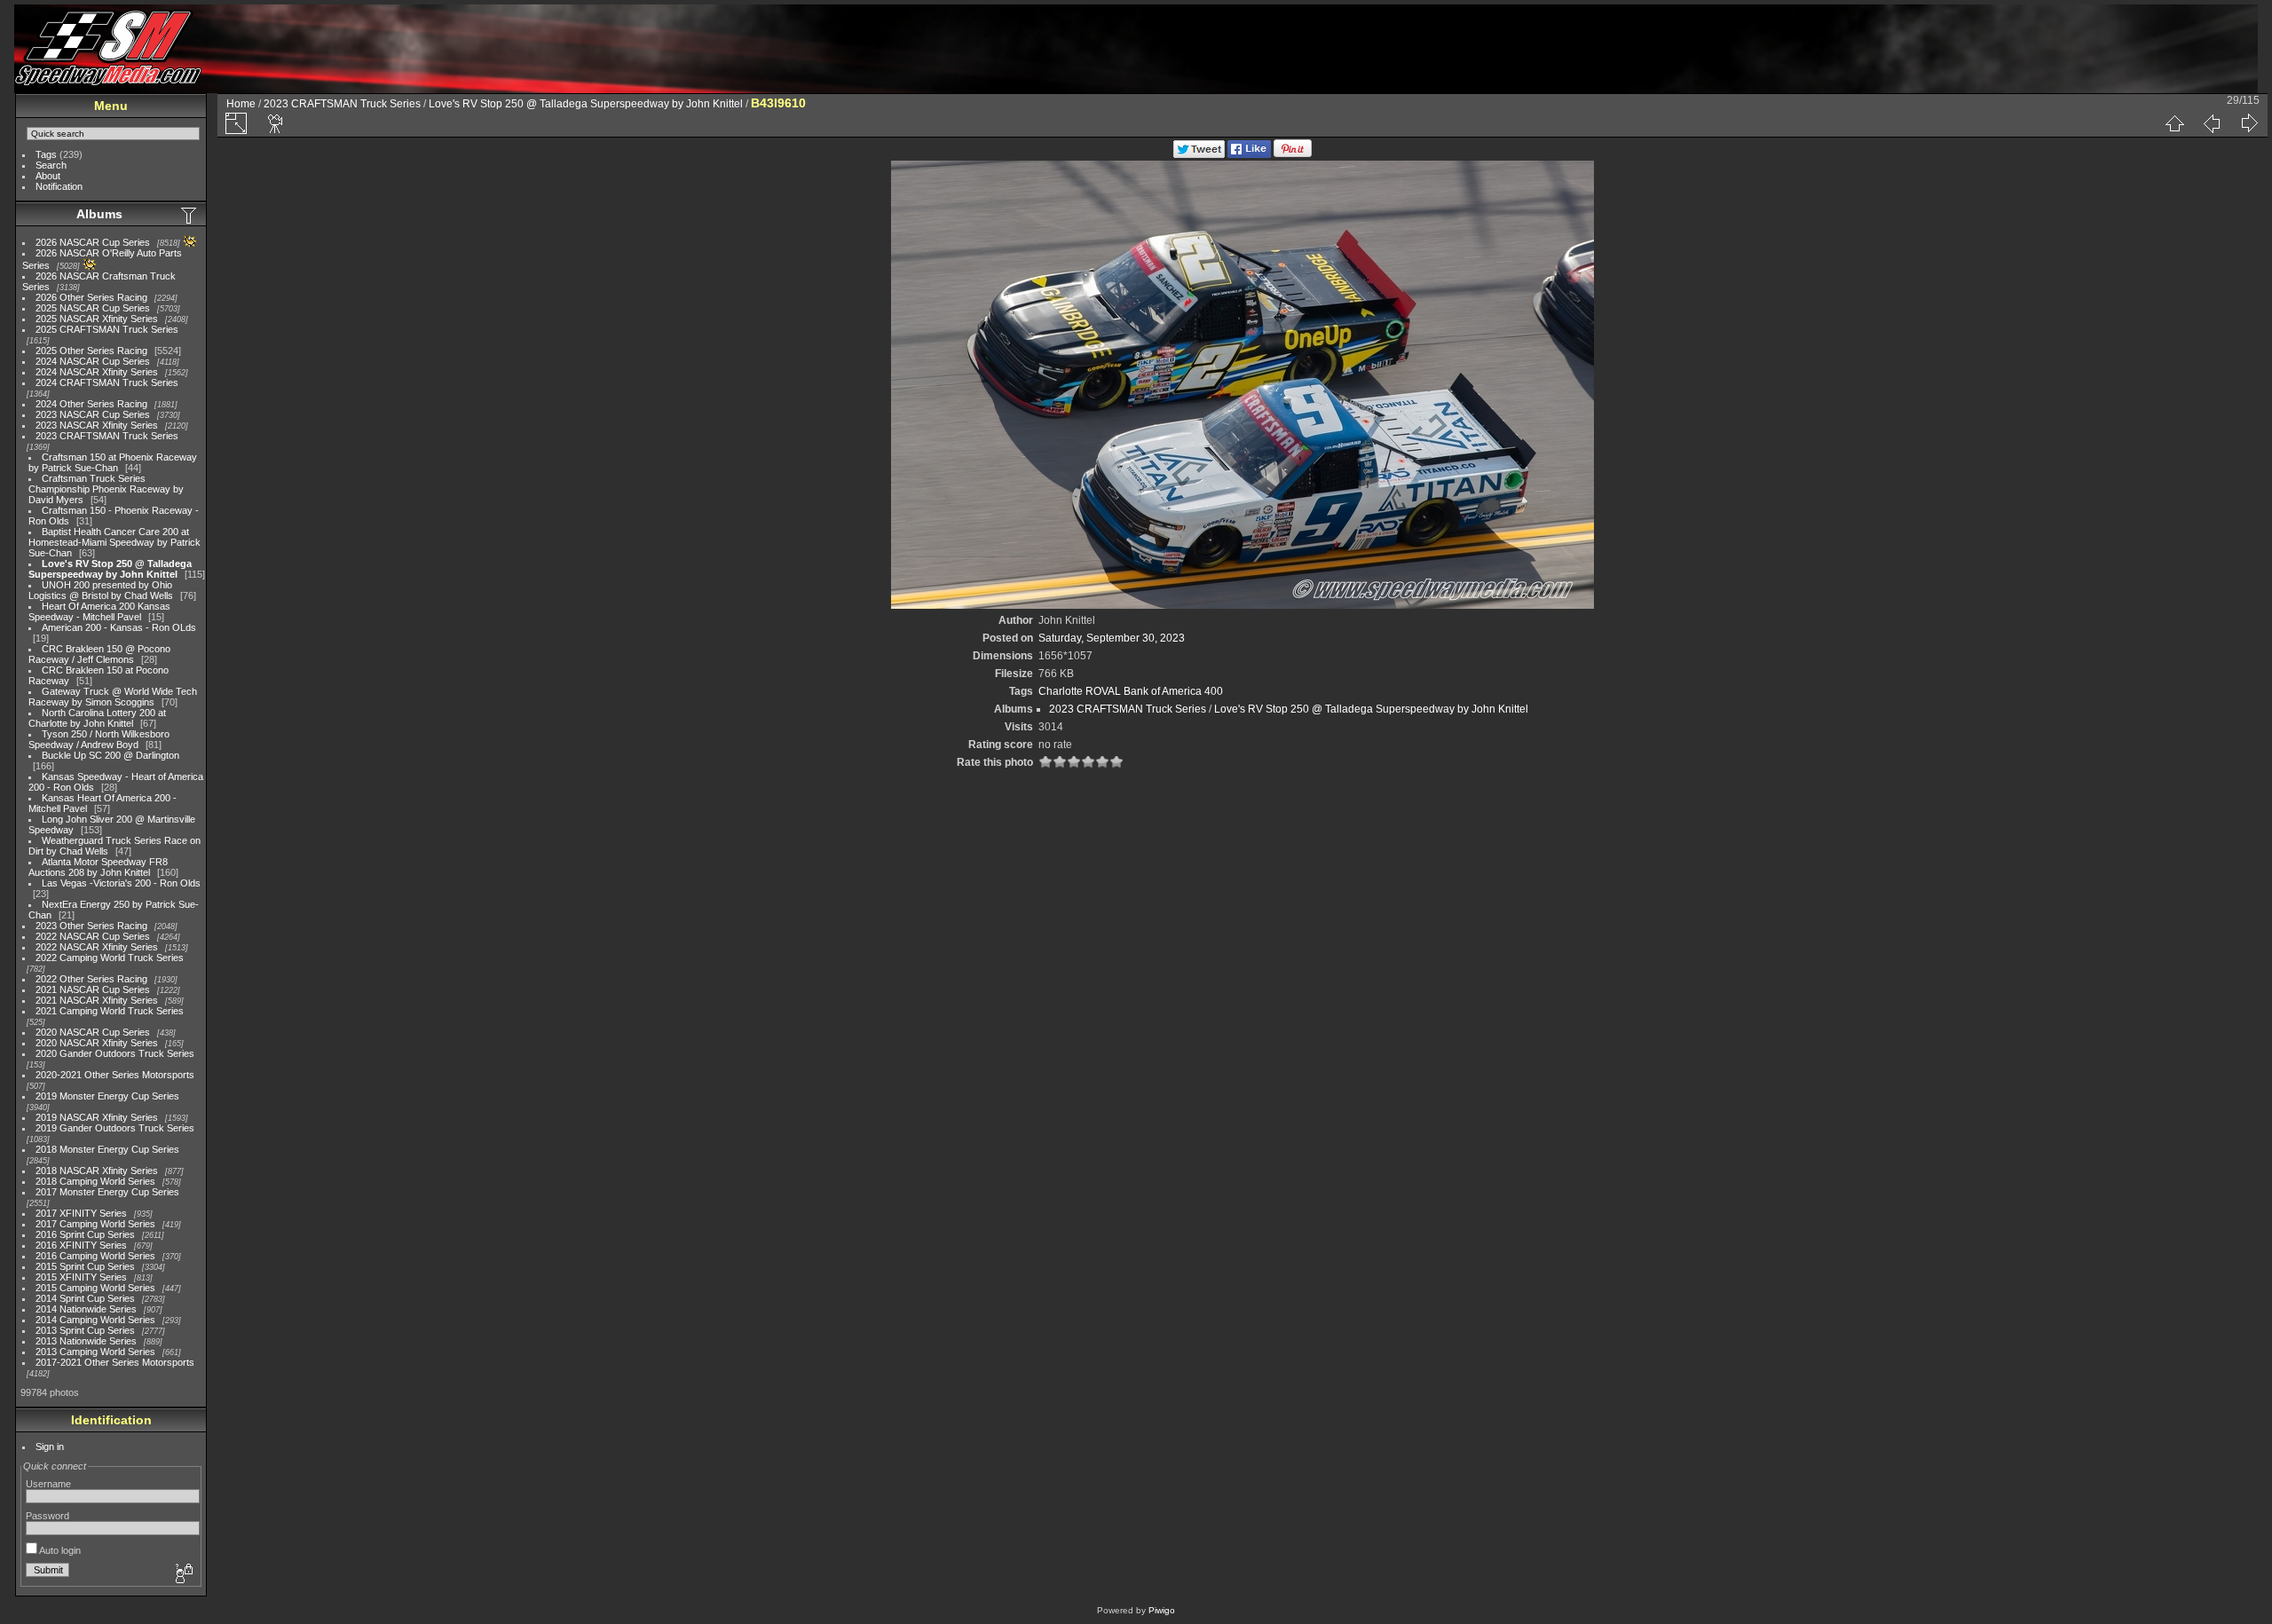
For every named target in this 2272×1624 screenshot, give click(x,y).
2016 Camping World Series (95, 1256)
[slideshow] (276, 123)
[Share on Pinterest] (1293, 154)
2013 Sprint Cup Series (85, 1330)
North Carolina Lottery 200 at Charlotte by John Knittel (97, 718)
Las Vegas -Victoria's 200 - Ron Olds (121, 883)
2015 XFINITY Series (81, 1277)
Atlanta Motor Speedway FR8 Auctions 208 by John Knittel (98, 867)
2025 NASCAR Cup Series (93, 308)
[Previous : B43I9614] (2212, 123)
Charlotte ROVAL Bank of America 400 (1131, 691)
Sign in (50, 1447)
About (48, 176)
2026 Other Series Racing (91, 297)
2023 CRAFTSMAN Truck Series (107, 436)
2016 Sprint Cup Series (85, 1234)
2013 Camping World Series (95, 1352)
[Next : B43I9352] (2249, 123)
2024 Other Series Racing (91, 404)
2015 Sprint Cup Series (85, 1266)
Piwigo (1162, 1610)
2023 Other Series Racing (91, 926)
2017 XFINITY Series (81, 1213)
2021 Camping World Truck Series (110, 1011)
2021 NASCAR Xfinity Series (97, 1000)
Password (47, 1516)
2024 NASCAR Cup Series (93, 361)
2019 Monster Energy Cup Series (107, 1096)
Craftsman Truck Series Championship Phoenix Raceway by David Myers (106, 489)
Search (51, 165)
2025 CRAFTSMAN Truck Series (107, 329)
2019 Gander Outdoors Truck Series (115, 1128)
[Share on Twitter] (1199, 154)
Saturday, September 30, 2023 (1112, 638)
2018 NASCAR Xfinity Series (97, 1171)
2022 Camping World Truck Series (110, 958)
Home (241, 104)
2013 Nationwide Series (86, 1341)
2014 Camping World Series (95, 1320)
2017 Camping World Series (95, 1224)
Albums (99, 214)
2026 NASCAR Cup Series (93, 242)
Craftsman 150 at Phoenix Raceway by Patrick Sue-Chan (113, 462)
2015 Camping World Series (95, 1288)
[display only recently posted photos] (190, 215)
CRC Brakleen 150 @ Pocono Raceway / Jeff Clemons (99, 654)
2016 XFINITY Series (81, 1245)
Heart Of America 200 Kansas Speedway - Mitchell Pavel (99, 611)
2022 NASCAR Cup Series (93, 936)
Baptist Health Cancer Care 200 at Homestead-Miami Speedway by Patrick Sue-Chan (114, 542)
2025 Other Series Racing (91, 351)
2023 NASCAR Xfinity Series (97, 425)
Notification (59, 186)
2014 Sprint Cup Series (85, 1298)
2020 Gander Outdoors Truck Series (115, 1053)
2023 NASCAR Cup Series (93, 414)
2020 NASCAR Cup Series (93, 1032)
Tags (46, 154)
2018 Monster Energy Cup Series (107, 1149)
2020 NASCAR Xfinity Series (97, 1043)
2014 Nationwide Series (86, 1309)
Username (48, 1484)
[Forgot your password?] (183, 1574)
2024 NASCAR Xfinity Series (97, 372)
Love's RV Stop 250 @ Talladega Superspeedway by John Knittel (110, 569)
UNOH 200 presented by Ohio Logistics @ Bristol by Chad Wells (101, 590)
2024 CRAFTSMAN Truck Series (107, 382)
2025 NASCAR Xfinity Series (97, 319)
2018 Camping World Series (95, 1181)
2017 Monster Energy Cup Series (107, 1192)
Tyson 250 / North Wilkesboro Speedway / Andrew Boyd (99, 739)
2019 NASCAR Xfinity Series (97, 1117)
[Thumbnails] (2174, 123)
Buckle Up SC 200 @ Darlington (110, 755)
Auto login (59, 1550)
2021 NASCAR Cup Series (93, 989)
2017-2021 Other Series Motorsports (115, 1362)
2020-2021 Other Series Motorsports (115, 1075)
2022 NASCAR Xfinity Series (97, 947)
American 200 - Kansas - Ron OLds (119, 627)
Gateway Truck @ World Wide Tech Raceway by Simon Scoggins (113, 697)
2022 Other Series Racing (91, 979)
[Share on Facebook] (1249, 154)
